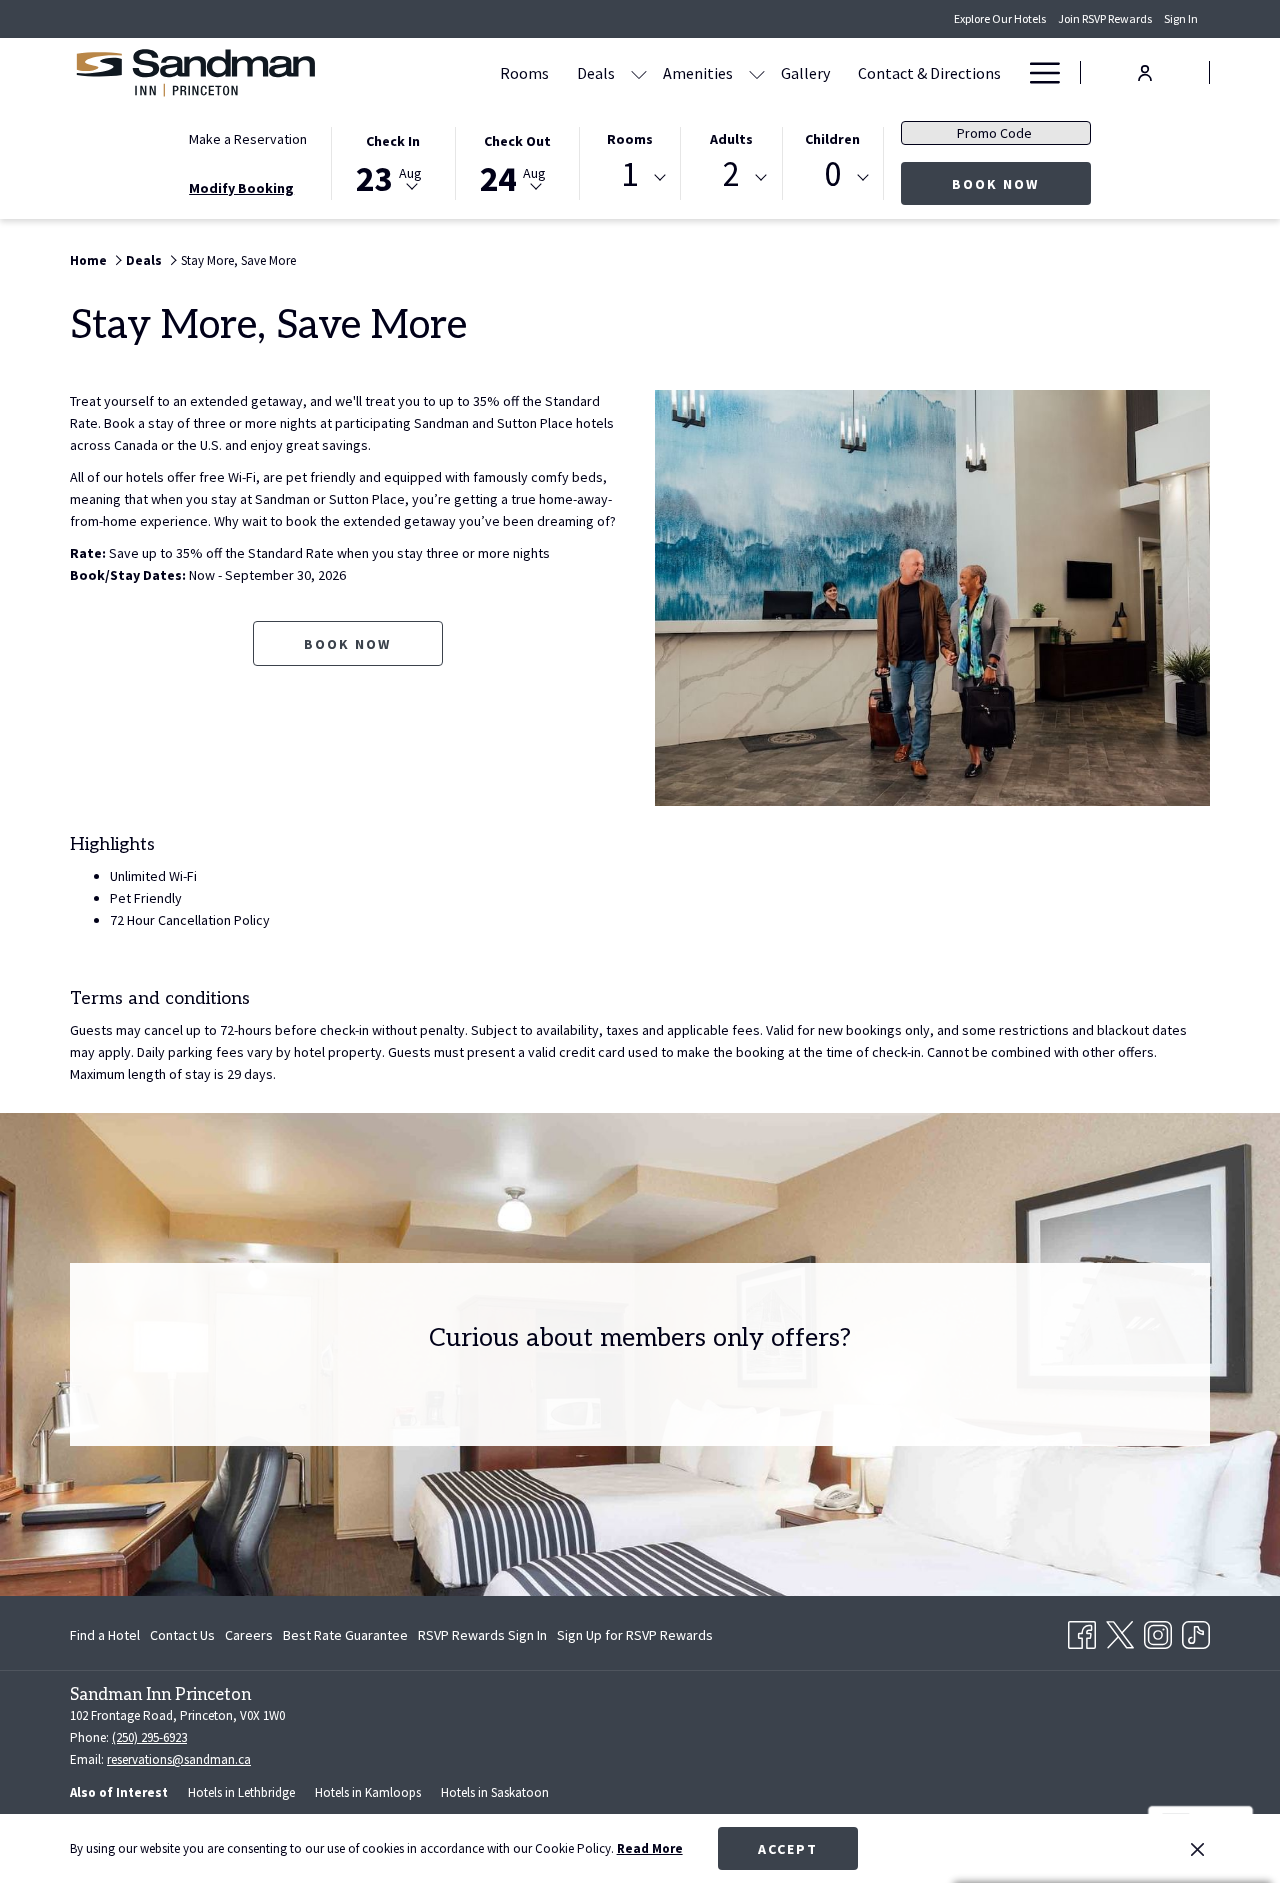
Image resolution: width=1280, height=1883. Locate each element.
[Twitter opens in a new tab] (1120, 1631)
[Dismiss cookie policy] (1197, 1849)
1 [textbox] (629, 174)
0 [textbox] (832, 174)
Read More (650, 1848)
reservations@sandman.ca (179, 1759)
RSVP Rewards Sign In (482, 1639)
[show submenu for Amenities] (757, 72)
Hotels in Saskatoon (495, 1792)
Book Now (1021, 183)
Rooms (630, 139)
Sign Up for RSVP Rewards (635, 1639)
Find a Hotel (105, 1635)
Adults (731, 139)
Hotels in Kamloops (368, 1792)
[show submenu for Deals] (639, 72)
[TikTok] (1196, 1631)
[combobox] (630, 178)
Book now (347, 644)
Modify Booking (241, 188)
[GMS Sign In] (1145, 71)
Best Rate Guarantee (345, 1635)
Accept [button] (788, 1849)
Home (88, 260)
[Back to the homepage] (195, 72)
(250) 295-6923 (149, 1737)
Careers (249, 1635)
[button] (393, 162)
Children (832, 139)
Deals (144, 260)
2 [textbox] (731, 174)
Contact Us (182, 1635)
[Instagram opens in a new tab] (1158, 1631)
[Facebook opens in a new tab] (1082, 1631)
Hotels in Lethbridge (241, 1792)
